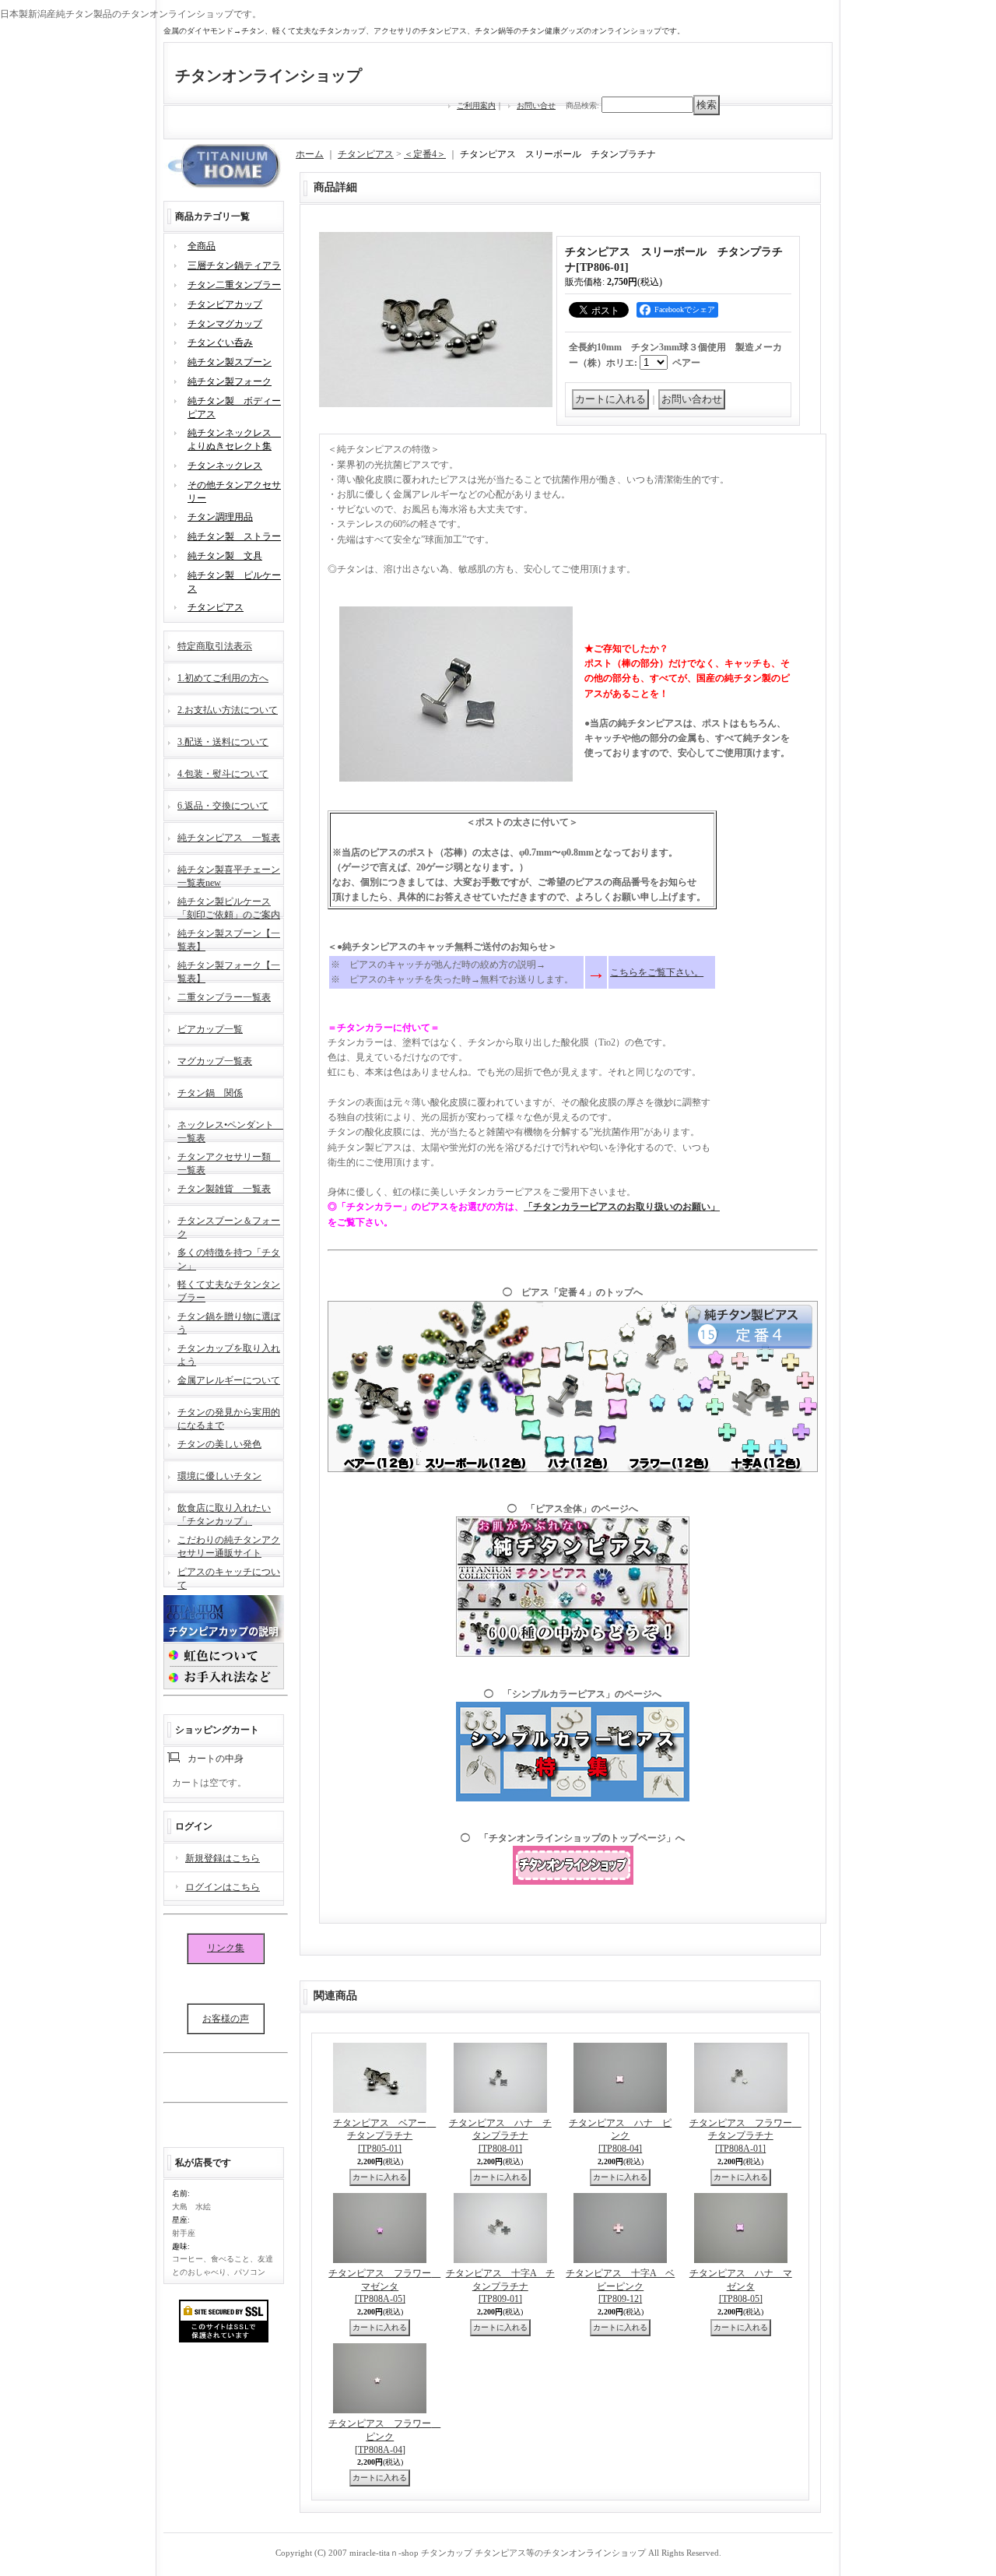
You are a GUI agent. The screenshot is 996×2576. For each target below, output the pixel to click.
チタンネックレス (225, 466)
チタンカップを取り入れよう (229, 1353)
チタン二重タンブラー (234, 285)
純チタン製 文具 (225, 556)
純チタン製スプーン (230, 362)
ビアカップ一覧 (210, 1029)
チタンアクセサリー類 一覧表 (229, 1162)
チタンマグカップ (225, 324)
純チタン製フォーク (230, 381)
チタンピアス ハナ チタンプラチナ (500, 2136)
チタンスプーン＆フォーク (229, 1226)
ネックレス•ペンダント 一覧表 (230, 1130)
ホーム (310, 154)
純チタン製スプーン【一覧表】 (229, 938)
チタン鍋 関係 (210, 1093)
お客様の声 (226, 2019)
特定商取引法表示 (215, 646)
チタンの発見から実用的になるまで (229, 1417)
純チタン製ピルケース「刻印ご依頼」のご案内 (229, 907)
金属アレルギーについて (229, 1380)
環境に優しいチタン (219, 1476)
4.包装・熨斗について (223, 774)
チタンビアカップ (225, 304)
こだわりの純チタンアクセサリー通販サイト (229, 1545)
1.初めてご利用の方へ (223, 678)
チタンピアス (216, 607)
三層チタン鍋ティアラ (234, 265)
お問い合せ (536, 105)
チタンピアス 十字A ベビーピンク (620, 2286)
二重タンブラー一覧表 (224, 997)
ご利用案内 (476, 105)
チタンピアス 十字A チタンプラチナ (500, 2286)
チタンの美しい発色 (219, 1444)
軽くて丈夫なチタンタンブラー (229, 1290)
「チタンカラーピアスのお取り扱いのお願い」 (622, 1207)
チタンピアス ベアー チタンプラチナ (384, 2136)
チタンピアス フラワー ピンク (384, 2437)
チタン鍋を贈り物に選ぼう (229, 1321)
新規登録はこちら (223, 1858)
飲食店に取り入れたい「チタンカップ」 (224, 1513)
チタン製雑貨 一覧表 (224, 1189)
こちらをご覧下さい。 (657, 972)
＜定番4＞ (425, 154)
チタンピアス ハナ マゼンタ (741, 2286)
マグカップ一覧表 (215, 1061)
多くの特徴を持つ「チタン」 (229, 1258)
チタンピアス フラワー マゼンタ (384, 2286)
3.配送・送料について (223, 742)
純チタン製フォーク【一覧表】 (229, 970)
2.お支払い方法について (228, 710)
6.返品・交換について (223, 806)
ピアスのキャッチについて (229, 1577)
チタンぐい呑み (220, 343)
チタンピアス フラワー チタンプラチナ (745, 2136)
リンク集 (226, 1948)
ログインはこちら (223, 1887)
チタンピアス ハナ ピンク (620, 2136)
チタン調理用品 (220, 517)
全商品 (202, 246)
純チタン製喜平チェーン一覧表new (229, 875)
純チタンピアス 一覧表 (229, 838)
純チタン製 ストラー (234, 536)
